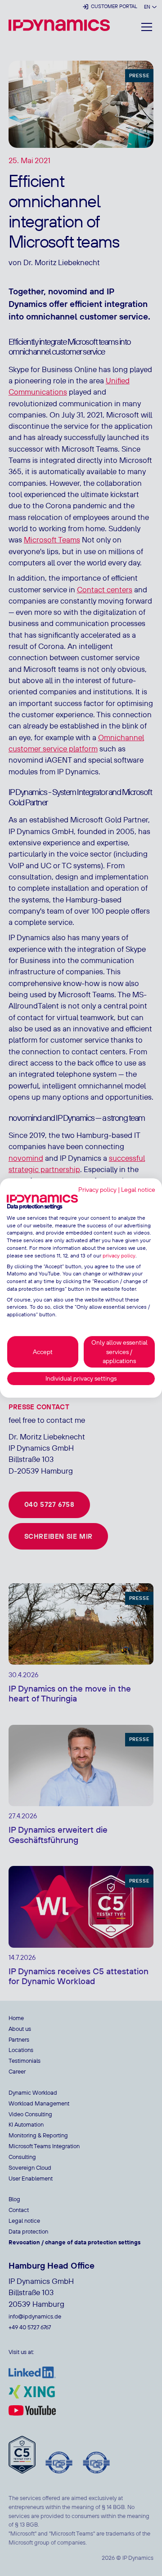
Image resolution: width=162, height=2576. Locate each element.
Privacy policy (97, 1190)
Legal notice (138, 1190)
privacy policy (119, 1255)
